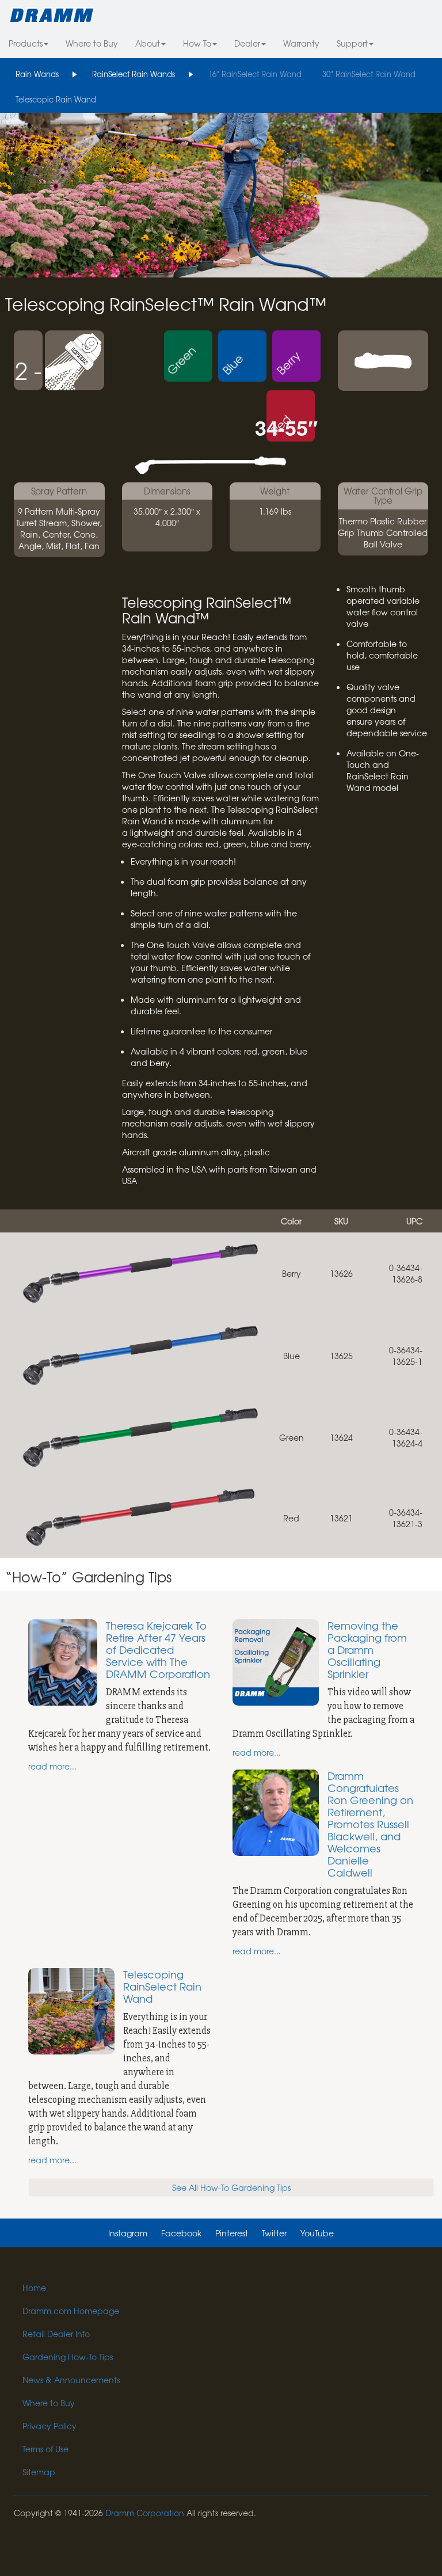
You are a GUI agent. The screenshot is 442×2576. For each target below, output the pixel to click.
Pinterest (232, 2233)
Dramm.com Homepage (71, 2311)
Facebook (181, 2233)
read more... (52, 1766)
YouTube (317, 2233)
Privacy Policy (49, 2426)
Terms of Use (45, 2449)
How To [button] (197, 43)
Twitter (274, 2233)
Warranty (301, 43)
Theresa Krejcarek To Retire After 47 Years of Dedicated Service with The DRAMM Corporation (158, 1650)
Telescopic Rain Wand (56, 99)
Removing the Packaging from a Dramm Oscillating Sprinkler (367, 1650)
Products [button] (26, 43)
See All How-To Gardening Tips (231, 2187)
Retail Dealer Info (56, 2334)
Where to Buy (92, 43)
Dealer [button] (247, 43)
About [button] (148, 43)
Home (34, 2288)
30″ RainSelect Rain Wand (369, 74)
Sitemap (39, 2472)
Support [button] (352, 43)
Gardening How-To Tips (68, 2357)
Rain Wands (37, 74)
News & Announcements (71, 2380)
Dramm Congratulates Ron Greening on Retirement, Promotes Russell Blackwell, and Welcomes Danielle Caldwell (370, 1824)
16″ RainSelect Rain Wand (255, 74)
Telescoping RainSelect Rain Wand (162, 1986)
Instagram (128, 2233)
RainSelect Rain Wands (134, 74)
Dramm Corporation (145, 2513)
